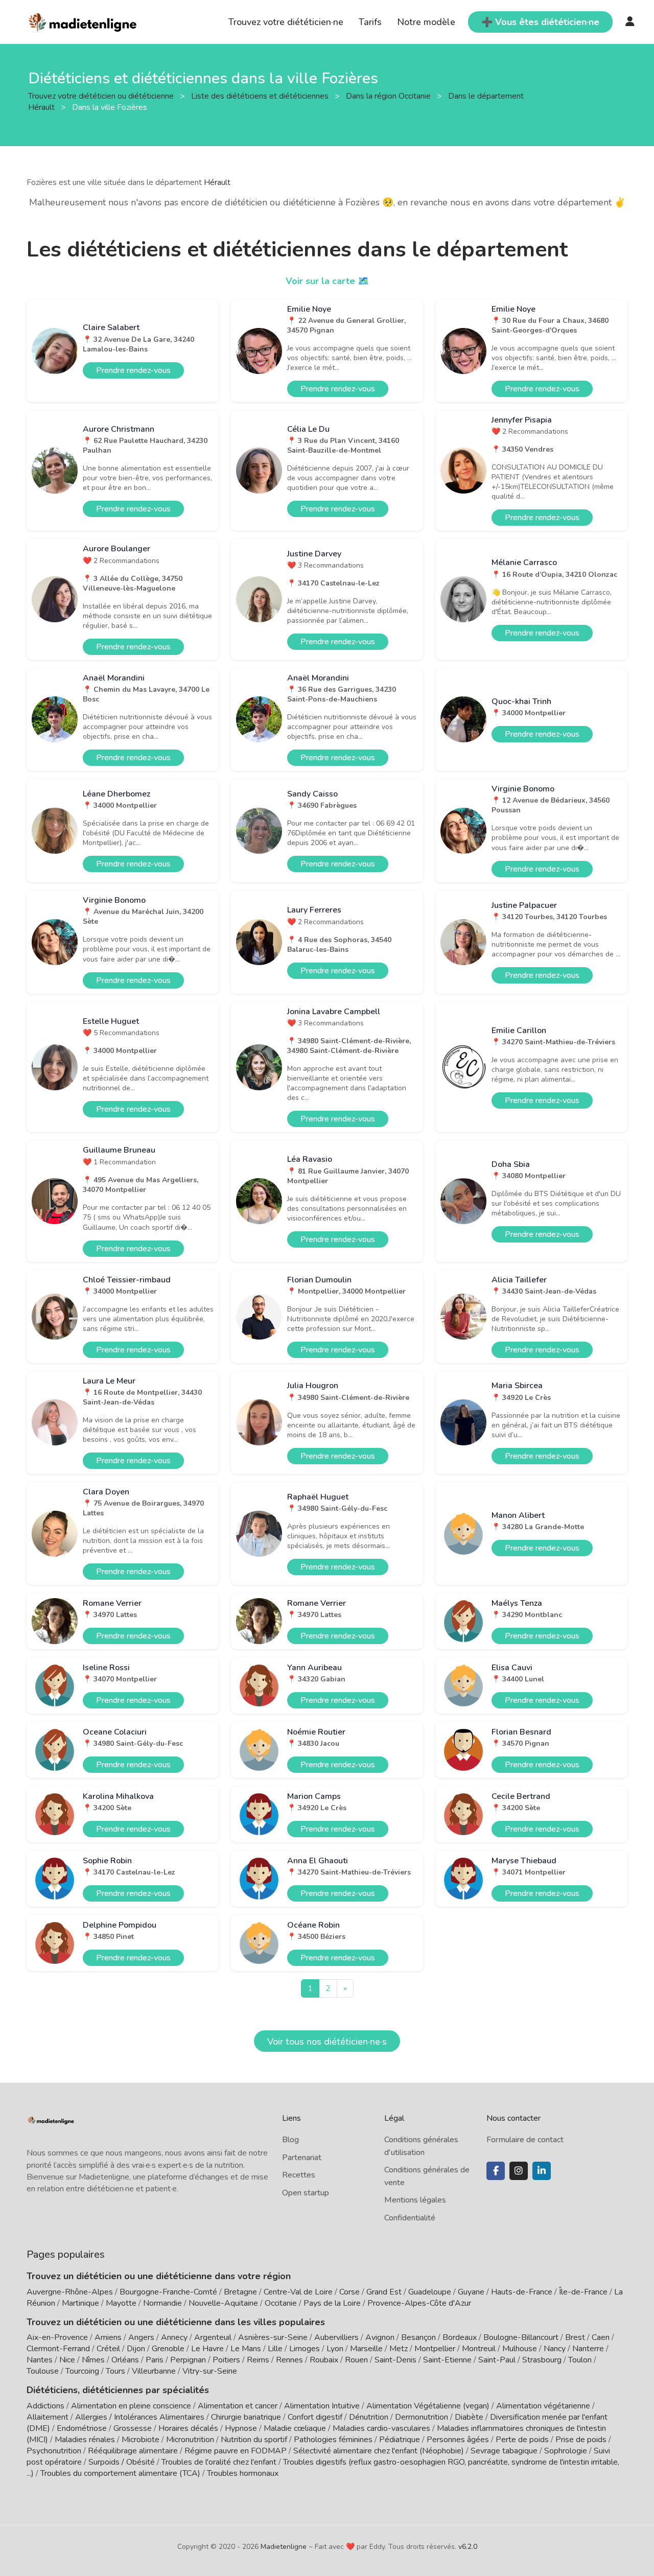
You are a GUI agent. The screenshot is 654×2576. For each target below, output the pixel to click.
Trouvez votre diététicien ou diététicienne (102, 96)
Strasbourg (542, 2360)
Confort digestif (315, 2417)
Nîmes (93, 2360)
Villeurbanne (154, 2371)
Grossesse (133, 2428)
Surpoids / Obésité (122, 2462)
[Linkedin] (542, 2171)
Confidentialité (410, 2218)
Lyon (335, 2349)
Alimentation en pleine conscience (131, 2406)
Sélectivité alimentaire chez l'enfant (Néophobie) (379, 2451)
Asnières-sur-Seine (273, 2337)
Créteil (108, 2349)
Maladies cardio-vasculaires (381, 2428)
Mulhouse (520, 2349)
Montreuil (479, 2349)
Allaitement (48, 2417)
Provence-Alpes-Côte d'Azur (419, 2303)
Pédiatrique (400, 2440)
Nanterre (588, 2349)
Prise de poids (581, 2440)
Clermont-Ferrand (58, 2349)
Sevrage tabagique (504, 2451)
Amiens (108, 2337)
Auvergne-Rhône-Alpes (70, 2292)
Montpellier (435, 2349)
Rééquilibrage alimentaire (133, 2451)
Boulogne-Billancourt (521, 2337)
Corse (349, 2292)
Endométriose (82, 2428)
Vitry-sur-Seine (210, 2371)
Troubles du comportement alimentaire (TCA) (120, 2473)
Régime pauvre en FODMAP (236, 2451)
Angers (141, 2337)
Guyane (471, 2292)
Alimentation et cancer (238, 2406)
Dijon (136, 2349)
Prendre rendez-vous (133, 370)
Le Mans (246, 2349)
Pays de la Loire (332, 2303)
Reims (258, 2360)
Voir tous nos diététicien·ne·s (327, 2042)
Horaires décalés (188, 2428)
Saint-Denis (395, 2360)
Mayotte (121, 2303)
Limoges (305, 2349)
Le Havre (207, 2349)
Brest (575, 2337)
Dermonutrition (423, 2417)
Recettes (299, 2175)
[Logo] (83, 21)
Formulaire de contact (525, 2140)
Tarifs (370, 22)
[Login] (630, 22)
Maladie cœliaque (295, 2428)
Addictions (45, 2406)
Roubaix (324, 2360)
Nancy (555, 2349)
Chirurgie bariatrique (246, 2417)
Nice (67, 2360)
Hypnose (241, 2428)
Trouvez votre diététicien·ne (286, 22)
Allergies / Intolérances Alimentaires (140, 2417)
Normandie (162, 2303)
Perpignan (188, 2360)
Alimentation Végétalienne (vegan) (428, 2406)
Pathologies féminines (333, 2440)
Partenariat (302, 2158)
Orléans (125, 2360)
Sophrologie (566, 2451)
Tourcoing (82, 2371)
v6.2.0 (468, 2547)
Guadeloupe (430, 2292)
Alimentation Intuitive (322, 2406)
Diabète (469, 2417)
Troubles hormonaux (243, 2473)
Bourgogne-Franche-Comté (168, 2292)
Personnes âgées (458, 2440)
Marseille (366, 2349)
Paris (155, 2360)
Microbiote (142, 2440)
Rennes (289, 2360)
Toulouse (43, 2371)
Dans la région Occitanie (389, 96)
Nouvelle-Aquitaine (223, 2303)
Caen (601, 2337)
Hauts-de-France (522, 2292)
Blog (290, 2140)
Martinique (80, 2303)
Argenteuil (213, 2337)
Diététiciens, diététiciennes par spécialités (118, 2390)
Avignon (380, 2337)
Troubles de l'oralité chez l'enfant (219, 2462)
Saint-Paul (497, 2360)
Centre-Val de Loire (298, 2292)
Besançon (418, 2337)
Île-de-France (583, 2292)
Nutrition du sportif (254, 2440)
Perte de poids (522, 2440)
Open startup (306, 2193)
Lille (275, 2349)
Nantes (40, 2360)
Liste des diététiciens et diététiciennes (261, 96)
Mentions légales (415, 2200)
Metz (399, 2349)
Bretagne (240, 2292)
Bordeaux (460, 2337)
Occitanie (281, 2303)
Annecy (174, 2337)
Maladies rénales (85, 2440)
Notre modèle (426, 22)
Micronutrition (190, 2440)
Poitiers (226, 2360)
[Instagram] (519, 2171)
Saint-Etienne (447, 2360)
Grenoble (168, 2349)
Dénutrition (369, 2417)
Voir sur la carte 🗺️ (327, 281)
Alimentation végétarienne (543, 2406)
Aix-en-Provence (57, 2337)
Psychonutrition (54, 2451)
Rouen (356, 2360)
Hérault (217, 182)
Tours (115, 2371)
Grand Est (384, 2292)
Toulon (580, 2360)
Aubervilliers (336, 2337)
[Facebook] (496, 2171)
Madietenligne (284, 2547)
